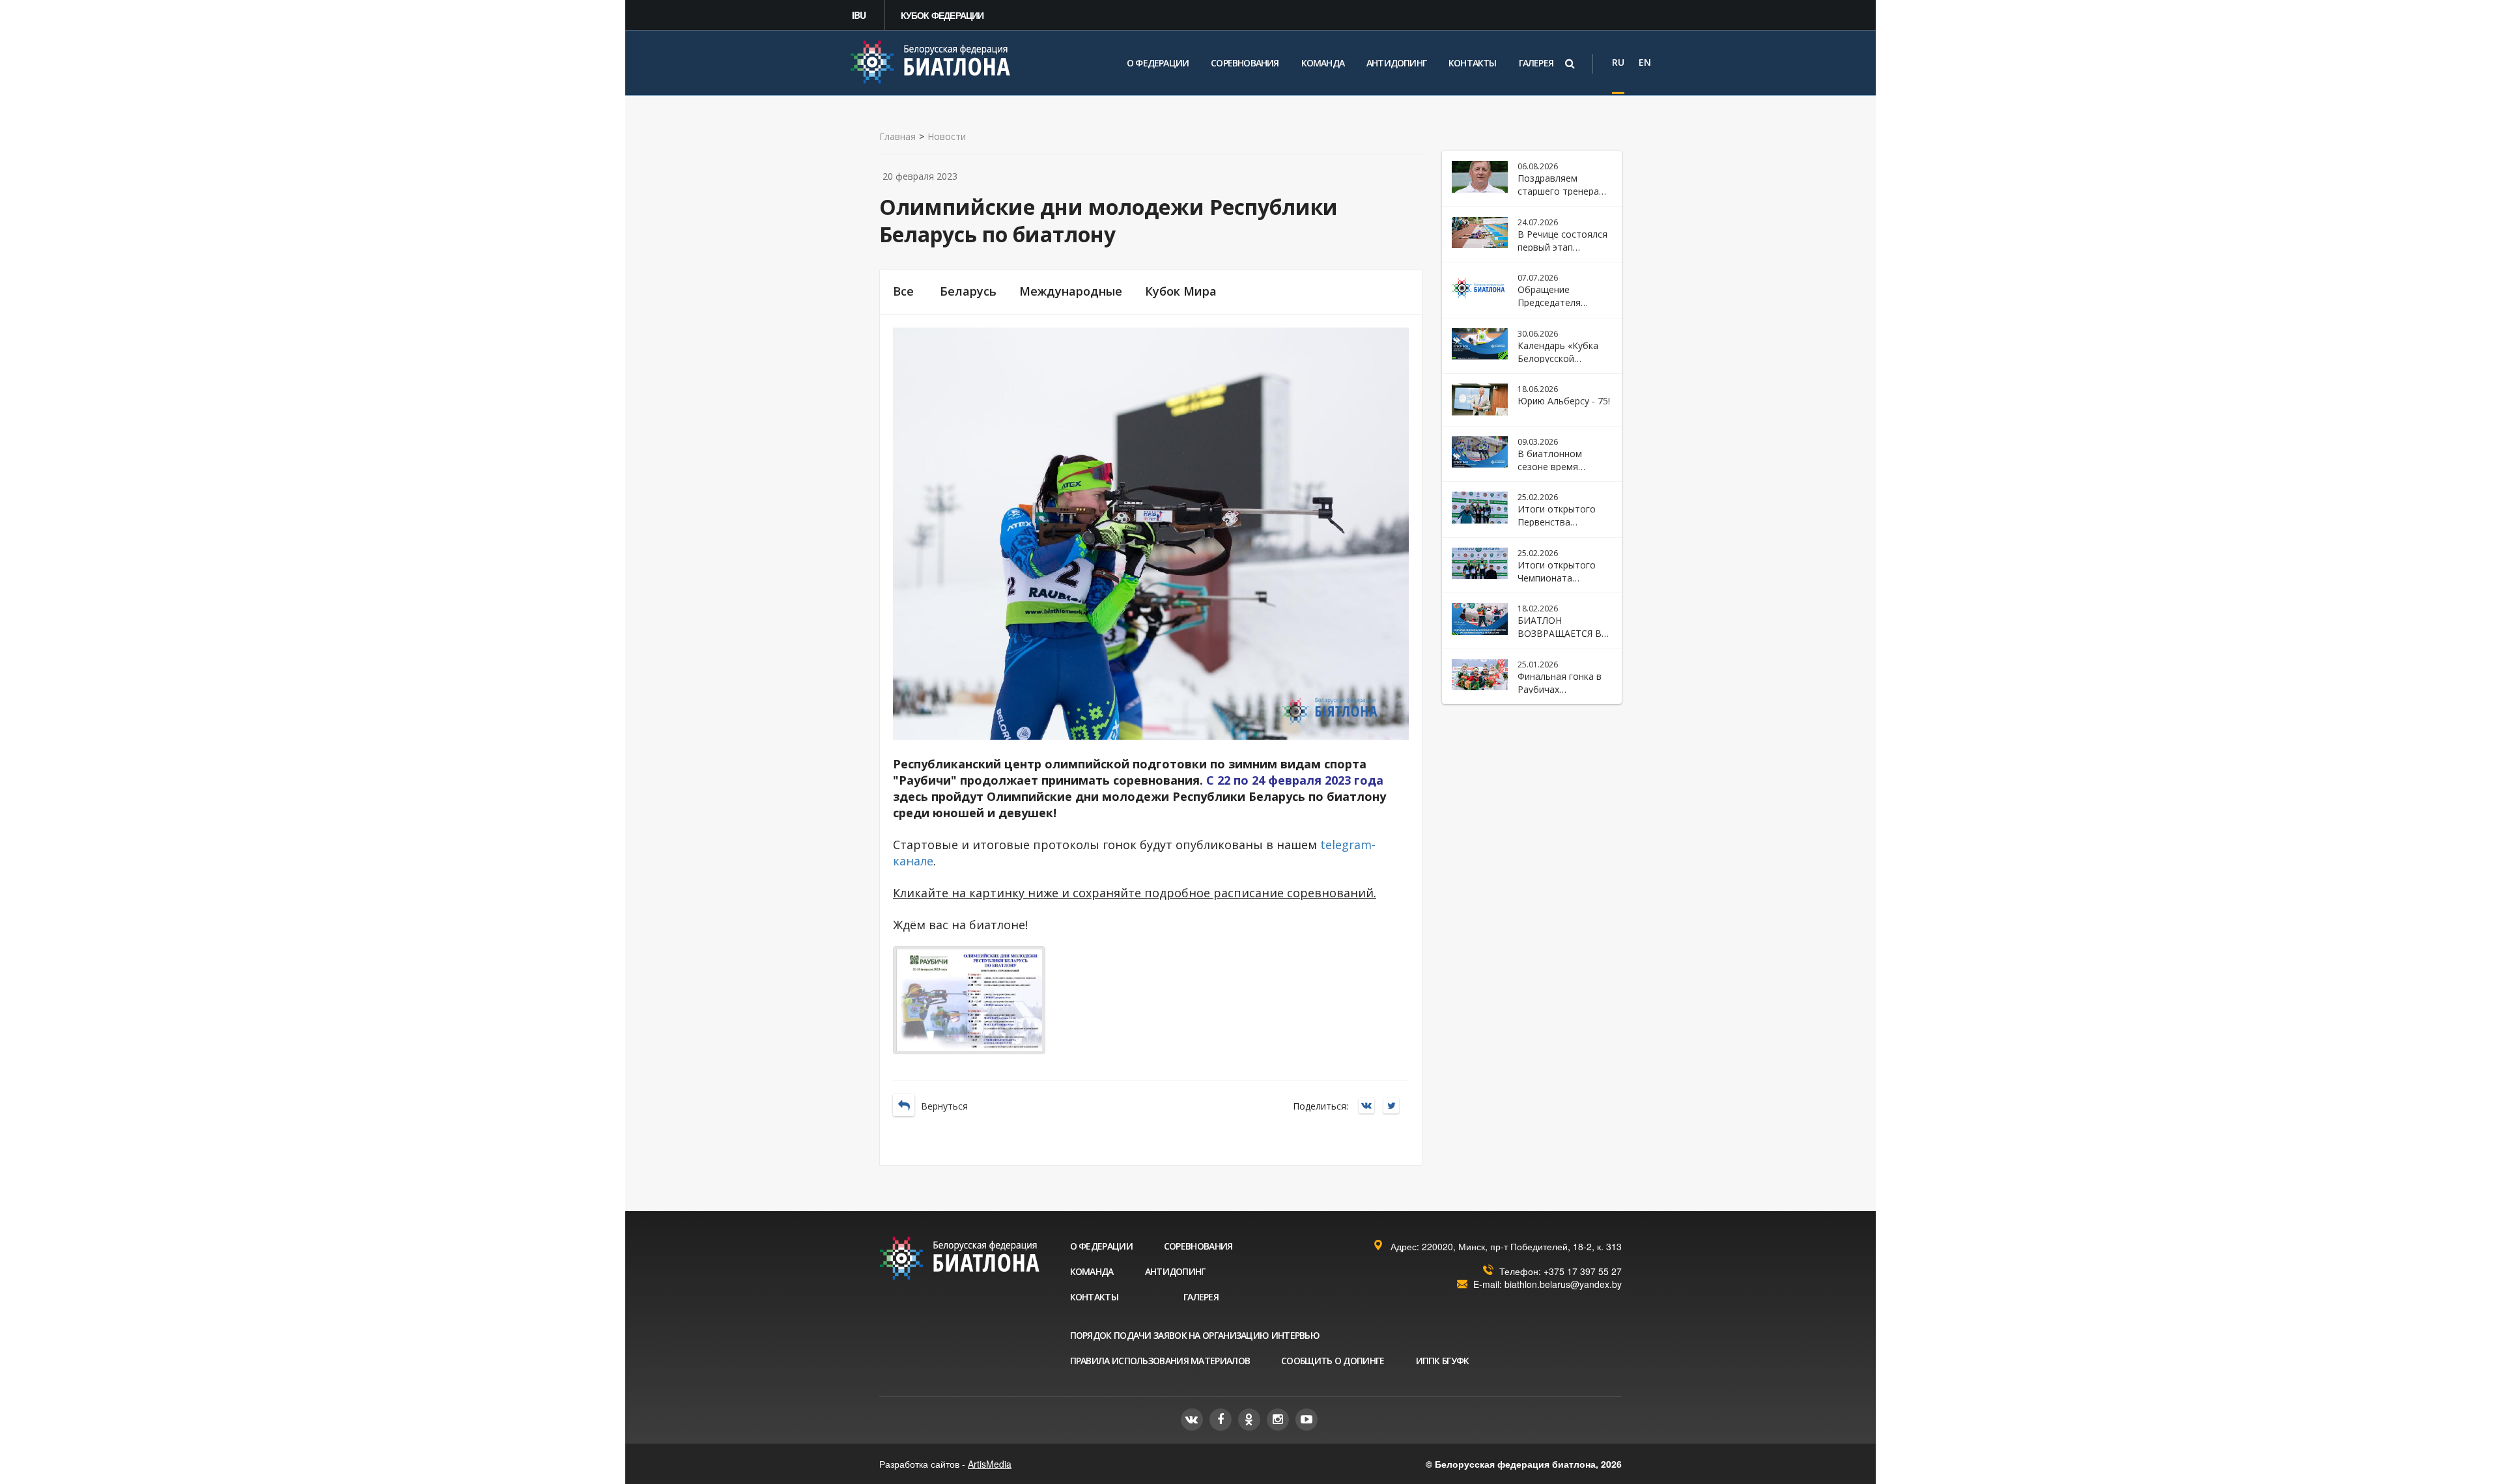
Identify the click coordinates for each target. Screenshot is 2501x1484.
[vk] (1192, 1420)
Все (903, 291)
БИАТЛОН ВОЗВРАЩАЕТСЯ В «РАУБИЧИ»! (1560, 633)
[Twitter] (1394, 1107)
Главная (897, 137)
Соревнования (1245, 63)
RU (1618, 62)
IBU (859, 15)
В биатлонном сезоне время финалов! (1550, 467)
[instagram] (1278, 1420)
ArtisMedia (990, 1464)
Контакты (1473, 63)
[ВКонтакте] (1370, 1107)
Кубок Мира (1181, 291)
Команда (1323, 63)
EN (1645, 62)
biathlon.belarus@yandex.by (1563, 1284)
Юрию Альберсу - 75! (1564, 401)
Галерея (1536, 63)
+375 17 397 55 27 (1583, 1271)
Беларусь (968, 291)
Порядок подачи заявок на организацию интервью (1195, 1335)
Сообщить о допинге (1333, 1361)
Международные (1071, 291)
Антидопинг (1396, 63)
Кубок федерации (942, 15)
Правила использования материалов (1160, 1361)
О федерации (1158, 63)
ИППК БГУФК (1443, 1361)
